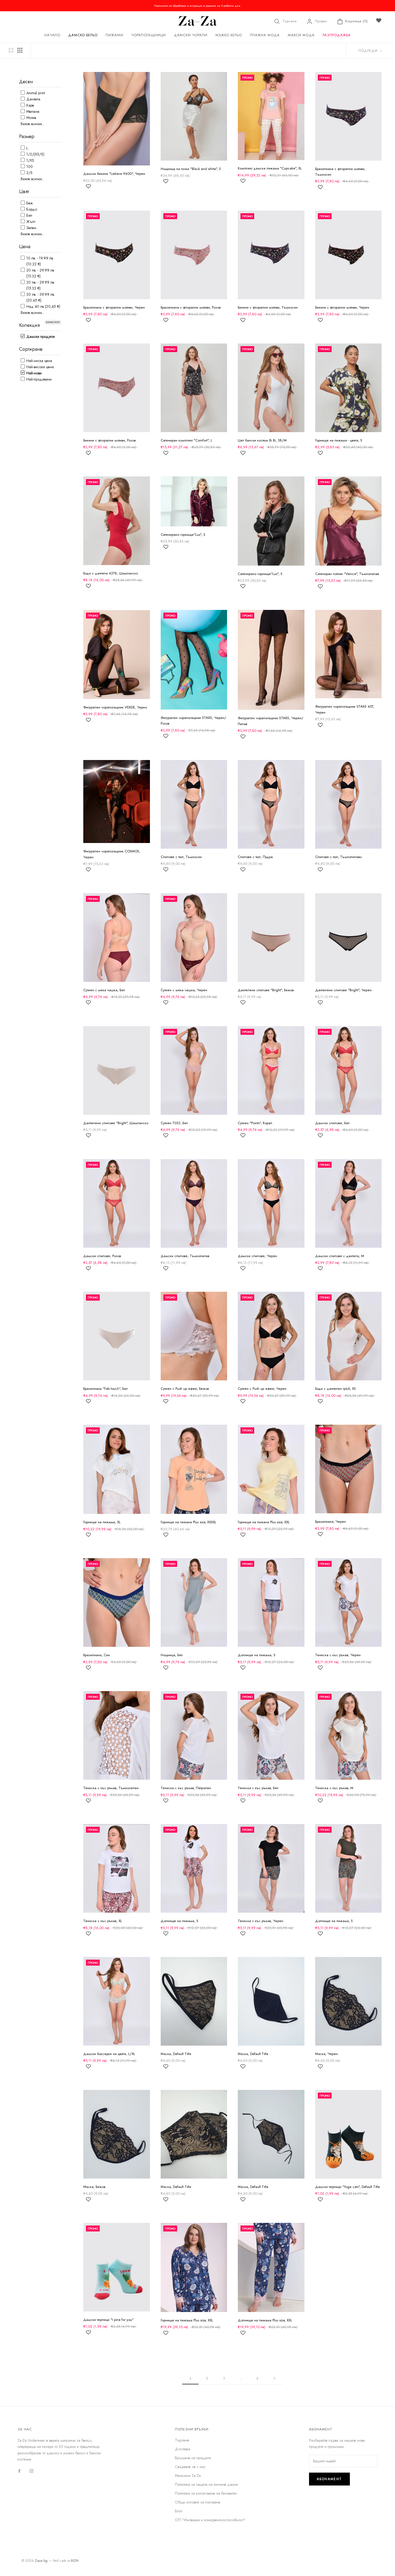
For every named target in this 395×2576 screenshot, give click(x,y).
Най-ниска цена (39, 361)
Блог (179, 2511)
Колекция (29, 325)
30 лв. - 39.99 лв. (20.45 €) (40, 297)
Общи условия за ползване (198, 2502)
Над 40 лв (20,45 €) (43, 306)
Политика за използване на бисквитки (206, 2493)
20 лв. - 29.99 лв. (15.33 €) (40, 285)
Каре (30, 105)
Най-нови (33, 373)
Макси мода (301, 35)
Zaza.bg (41, 2561)
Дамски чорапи (191, 35)
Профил (321, 21)
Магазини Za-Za (188, 2476)
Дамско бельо (83, 35)
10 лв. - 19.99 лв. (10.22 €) (39, 261)
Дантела (33, 99)
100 (29, 167)
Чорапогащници (149, 35)
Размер (27, 136)
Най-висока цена (39, 367)
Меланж (32, 111)
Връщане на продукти (193, 2458)
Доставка (183, 2449)
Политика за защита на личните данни (207, 2484)
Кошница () (357, 21)
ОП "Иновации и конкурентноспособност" (210, 2520)
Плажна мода (265, 35)
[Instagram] (31, 2471)
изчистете (53, 322)
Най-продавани (38, 379)
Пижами (114, 35)
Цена (25, 247)
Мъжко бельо (229, 35)
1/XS (30, 160)
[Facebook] (19, 2471)
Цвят (24, 191)
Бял (29, 215)
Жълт (30, 222)
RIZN (75, 2561)
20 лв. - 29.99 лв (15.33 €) (40, 273)
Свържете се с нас (190, 2467)
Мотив (31, 118)
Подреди (369, 51)
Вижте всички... (33, 124)
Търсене (290, 21)
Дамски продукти (40, 337)
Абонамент (329, 2479)
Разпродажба (337, 35)
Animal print (35, 93)
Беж (29, 203)
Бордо (31, 209)
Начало (52, 35)
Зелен (31, 228)
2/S (29, 173)
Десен (26, 82)
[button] (88, 189)
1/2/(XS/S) (35, 154)
